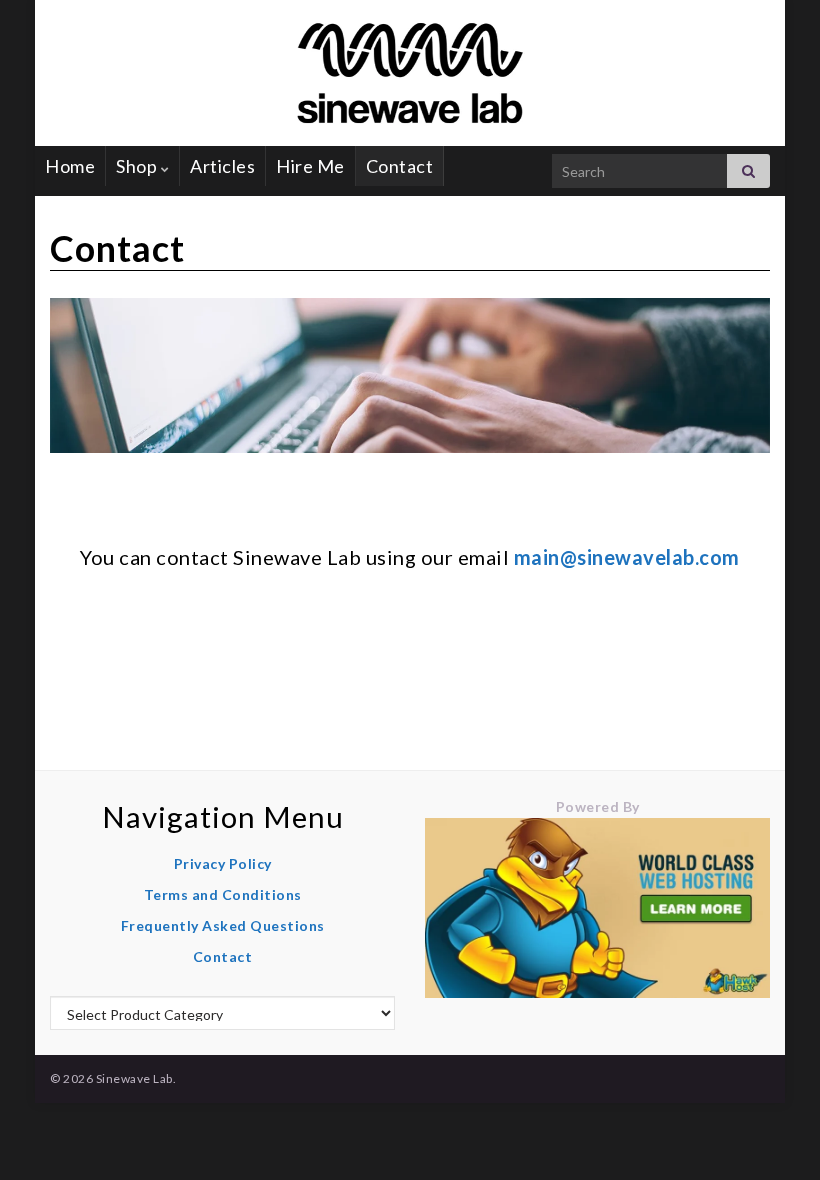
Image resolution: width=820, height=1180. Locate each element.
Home (70, 166)
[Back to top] (775, 1135)
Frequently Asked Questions (223, 925)
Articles (222, 166)
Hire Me (310, 166)
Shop (138, 166)
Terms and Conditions (223, 894)
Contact (400, 166)
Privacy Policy (223, 863)
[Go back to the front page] (410, 73)
